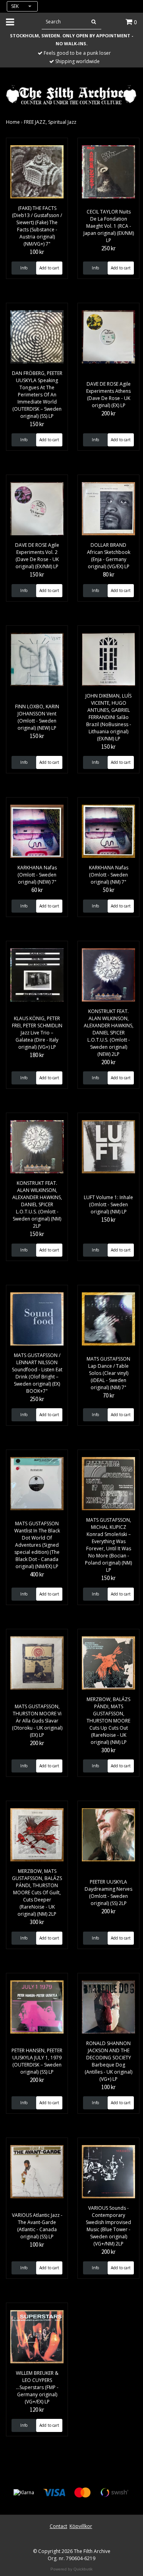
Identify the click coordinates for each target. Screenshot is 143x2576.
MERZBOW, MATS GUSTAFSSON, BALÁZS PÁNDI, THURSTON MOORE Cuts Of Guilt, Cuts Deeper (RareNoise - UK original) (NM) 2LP (37, 1893)
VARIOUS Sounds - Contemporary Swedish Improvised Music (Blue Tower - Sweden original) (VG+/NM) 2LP (108, 2226)
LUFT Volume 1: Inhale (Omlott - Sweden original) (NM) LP (108, 1204)
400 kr (37, 1574)
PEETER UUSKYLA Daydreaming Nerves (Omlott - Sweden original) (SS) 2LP (108, 1893)
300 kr (108, 1750)
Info (24, 268)
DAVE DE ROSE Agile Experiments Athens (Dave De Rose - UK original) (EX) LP (108, 395)
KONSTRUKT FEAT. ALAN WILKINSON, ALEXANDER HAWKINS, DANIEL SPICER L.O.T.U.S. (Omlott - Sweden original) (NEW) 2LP (109, 1033)
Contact (58, 2526)
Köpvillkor (81, 2526)
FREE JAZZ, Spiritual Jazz (50, 122)
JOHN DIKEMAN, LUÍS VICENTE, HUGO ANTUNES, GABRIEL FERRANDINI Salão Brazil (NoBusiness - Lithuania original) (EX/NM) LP (108, 717)
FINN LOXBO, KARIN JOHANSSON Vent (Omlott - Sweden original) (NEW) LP (37, 717)
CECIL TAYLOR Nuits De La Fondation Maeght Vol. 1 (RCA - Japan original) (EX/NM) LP (109, 226)
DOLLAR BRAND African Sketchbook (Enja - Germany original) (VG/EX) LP (109, 556)
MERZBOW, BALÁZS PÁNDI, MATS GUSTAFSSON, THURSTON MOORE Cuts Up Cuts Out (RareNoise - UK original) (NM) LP (108, 1721)
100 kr (37, 252)
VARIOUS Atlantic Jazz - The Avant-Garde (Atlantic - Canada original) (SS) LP (37, 2226)
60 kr (37, 890)
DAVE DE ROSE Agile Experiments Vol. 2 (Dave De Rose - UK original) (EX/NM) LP (37, 556)
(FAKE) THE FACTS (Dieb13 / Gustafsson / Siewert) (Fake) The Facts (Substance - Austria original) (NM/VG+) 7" (37, 226)
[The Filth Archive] (71, 94)
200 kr (108, 413)
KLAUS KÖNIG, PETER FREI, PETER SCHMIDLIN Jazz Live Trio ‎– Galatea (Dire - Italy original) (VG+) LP (37, 1033)
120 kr (37, 2410)
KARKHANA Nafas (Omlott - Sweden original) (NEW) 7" (37, 875)
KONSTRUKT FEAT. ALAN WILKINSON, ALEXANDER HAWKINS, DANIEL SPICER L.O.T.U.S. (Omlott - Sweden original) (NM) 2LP (37, 1204)
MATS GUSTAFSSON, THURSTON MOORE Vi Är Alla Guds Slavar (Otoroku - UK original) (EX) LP (37, 1721)
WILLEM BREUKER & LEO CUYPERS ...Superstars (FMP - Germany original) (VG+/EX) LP (37, 2387)
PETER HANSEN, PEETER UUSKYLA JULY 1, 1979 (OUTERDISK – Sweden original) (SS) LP (37, 2061)
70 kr (109, 1395)
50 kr (109, 890)
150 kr (37, 424)
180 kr (37, 1055)
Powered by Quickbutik (71, 2569)
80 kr (109, 574)
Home (13, 122)
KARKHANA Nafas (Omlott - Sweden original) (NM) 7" (109, 875)
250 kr (108, 248)
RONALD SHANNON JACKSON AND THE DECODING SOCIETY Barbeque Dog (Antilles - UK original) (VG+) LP (108, 2061)
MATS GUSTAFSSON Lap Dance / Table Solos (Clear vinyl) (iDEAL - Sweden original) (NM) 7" (108, 1373)
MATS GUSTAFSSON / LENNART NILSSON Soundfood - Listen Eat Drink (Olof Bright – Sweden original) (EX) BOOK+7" (37, 1373)
